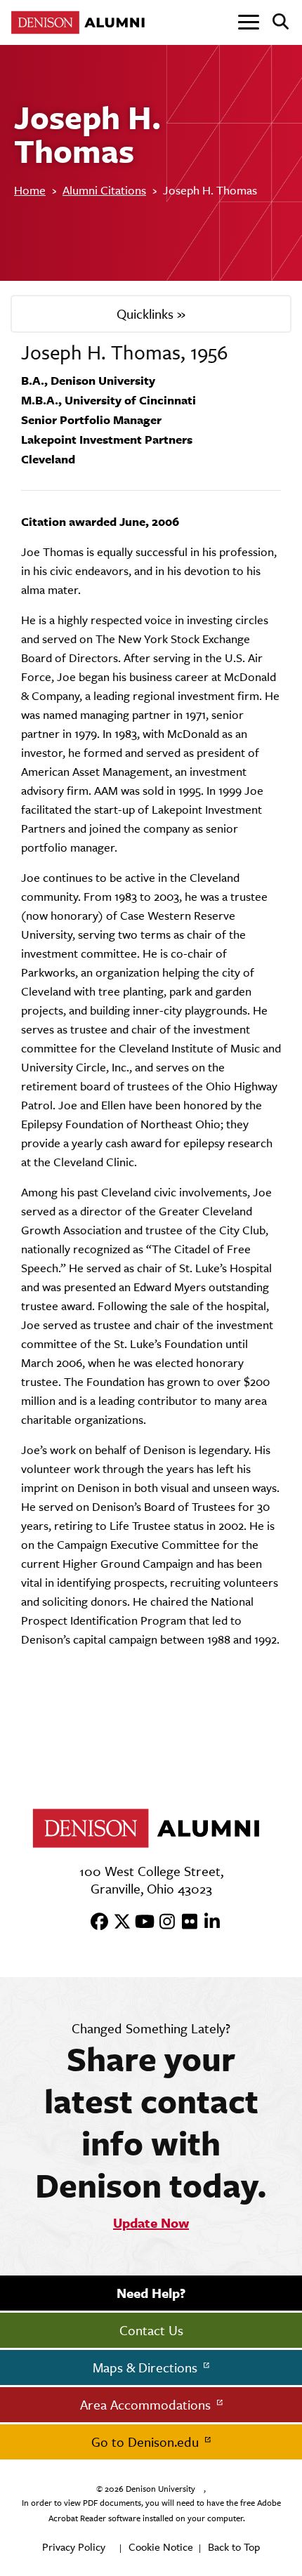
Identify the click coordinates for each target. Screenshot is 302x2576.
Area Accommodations (147, 2405)
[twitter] (117, 1922)
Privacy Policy (74, 2547)
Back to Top (234, 2547)
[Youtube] (140, 1922)
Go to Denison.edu (147, 2442)
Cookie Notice (161, 2547)
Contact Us (151, 2330)
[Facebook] (95, 1922)
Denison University (160, 2489)
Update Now (151, 2223)
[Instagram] (162, 1922)
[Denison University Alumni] (81, 22)
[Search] (275, 22)
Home (30, 190)
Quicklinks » (151, 314)
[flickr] (185, 1922)
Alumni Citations (104, 190)
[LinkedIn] (207, 1922)
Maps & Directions (147, 2367)
